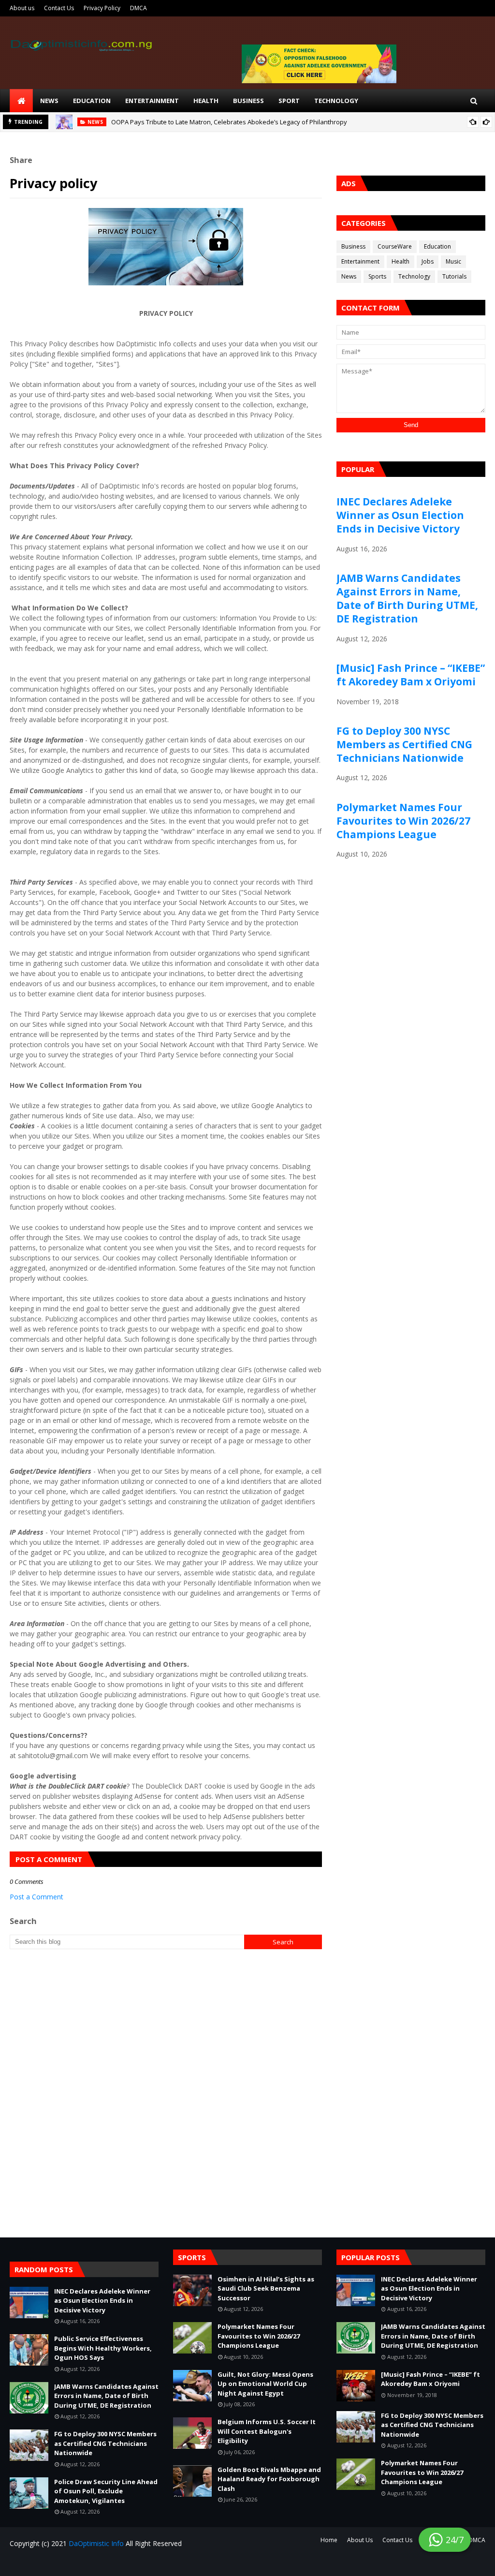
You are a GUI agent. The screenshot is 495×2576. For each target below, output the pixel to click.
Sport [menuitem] (289, 101)
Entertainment (360, 261)
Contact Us (59, 8)
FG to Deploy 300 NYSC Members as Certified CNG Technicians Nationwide (404, 744)
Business (353, 246)
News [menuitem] (49, 101)
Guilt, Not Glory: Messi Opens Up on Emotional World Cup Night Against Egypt (265, 2384)
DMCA (138, 8)
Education (437, 246)
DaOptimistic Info (96, 2543)
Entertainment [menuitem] (152, 101)
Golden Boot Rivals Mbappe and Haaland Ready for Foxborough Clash (269, 2479)
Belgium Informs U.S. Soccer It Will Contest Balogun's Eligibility (267, 2431)
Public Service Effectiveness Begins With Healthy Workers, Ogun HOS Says (103, 2348)
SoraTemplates (68, 2563)
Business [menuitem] (248, 101)
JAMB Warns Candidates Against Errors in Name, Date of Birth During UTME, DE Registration (407, 598)
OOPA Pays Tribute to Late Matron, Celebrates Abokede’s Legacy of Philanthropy (229, 122)
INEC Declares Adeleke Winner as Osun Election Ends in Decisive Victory (400, 515)
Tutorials (454, 276)
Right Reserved (123, 2563)
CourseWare (395, 246)
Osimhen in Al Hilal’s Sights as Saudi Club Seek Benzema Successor (266, 2288)
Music (453, 261)
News (349, 276)
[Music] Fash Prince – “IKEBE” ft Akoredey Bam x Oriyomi (411, 675)
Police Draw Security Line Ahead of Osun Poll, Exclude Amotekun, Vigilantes (106, 2491)
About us (22, 8)
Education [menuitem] (92, 101)
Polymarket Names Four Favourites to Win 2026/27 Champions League (403, 821)
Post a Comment (36, 1897)
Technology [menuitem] (336, 101)
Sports (377, 276)
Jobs (428, 261)
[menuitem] (21, 101)
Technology (414, 276)
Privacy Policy (102, 8)
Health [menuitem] (206, 101)
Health (400, 261)
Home (329, 2540)
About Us (360, 2540)
